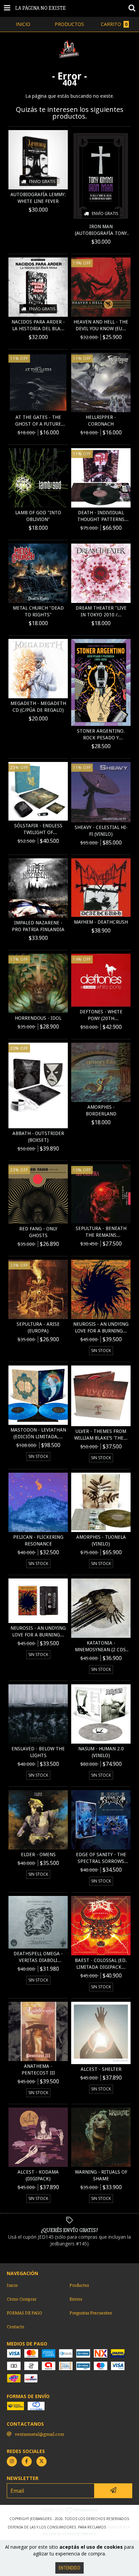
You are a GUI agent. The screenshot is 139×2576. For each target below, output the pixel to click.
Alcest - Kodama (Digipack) (38, 2175)
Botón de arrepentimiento (69, 2534)
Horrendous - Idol (38, 1018)
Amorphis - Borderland (101, 1110)
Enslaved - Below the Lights (38, 1752)
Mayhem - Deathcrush (101, 922)
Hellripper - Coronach (101, 421)
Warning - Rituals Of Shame (101, 2175)
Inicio (12, 2285)
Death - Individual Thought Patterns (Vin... (101, 516)
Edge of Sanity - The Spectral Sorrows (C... (101, 1858)
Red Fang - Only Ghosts (38, 1232)
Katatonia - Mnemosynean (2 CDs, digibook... (101, 1647)
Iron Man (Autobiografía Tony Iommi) (101, 230)
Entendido (69, 2568)
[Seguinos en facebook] (27, 2461)
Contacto (16, 2327)
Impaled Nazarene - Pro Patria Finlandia (38, 926)
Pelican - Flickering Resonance (38, 1540)
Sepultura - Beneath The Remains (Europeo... (101, 1232)
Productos (79, 2285)
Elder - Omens (38, 1854)
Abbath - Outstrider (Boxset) (38, 1137)
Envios (76, 2299)
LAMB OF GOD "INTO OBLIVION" (38, 516)
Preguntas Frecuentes (91, 2313)
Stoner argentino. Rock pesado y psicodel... (101, 735)
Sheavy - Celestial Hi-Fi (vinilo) (101, 831)
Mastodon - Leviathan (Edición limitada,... (38, 1433)
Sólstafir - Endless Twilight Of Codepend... (38, 829)
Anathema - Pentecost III (38, 2069)
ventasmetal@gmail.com (39, 2434)
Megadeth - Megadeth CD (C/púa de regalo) (38, 707)
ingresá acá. (119, 2527)
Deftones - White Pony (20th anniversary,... (101, 1015)
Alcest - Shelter (101, 2069)
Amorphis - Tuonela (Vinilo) (101, 1540)
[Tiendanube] (70, 2512)
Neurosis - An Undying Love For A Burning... (101, 1327)
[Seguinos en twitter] (41, 2461)
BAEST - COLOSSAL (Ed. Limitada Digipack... (101, 1964)
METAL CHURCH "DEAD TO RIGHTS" (38, 611)
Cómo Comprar (22, 2299)
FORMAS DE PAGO (24, 2313)
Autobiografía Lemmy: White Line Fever (38, 198)
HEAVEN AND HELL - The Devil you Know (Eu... (101, 325)
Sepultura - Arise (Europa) (38, 1327)
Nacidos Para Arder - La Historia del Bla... (38, 325)
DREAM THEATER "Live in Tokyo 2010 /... (101, 611)
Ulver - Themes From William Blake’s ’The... (101, 1435)
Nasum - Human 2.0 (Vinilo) (101, 1752)
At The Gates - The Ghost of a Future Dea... (38, 421)
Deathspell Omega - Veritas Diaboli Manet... (38, 1957)
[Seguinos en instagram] (12, 2461)
